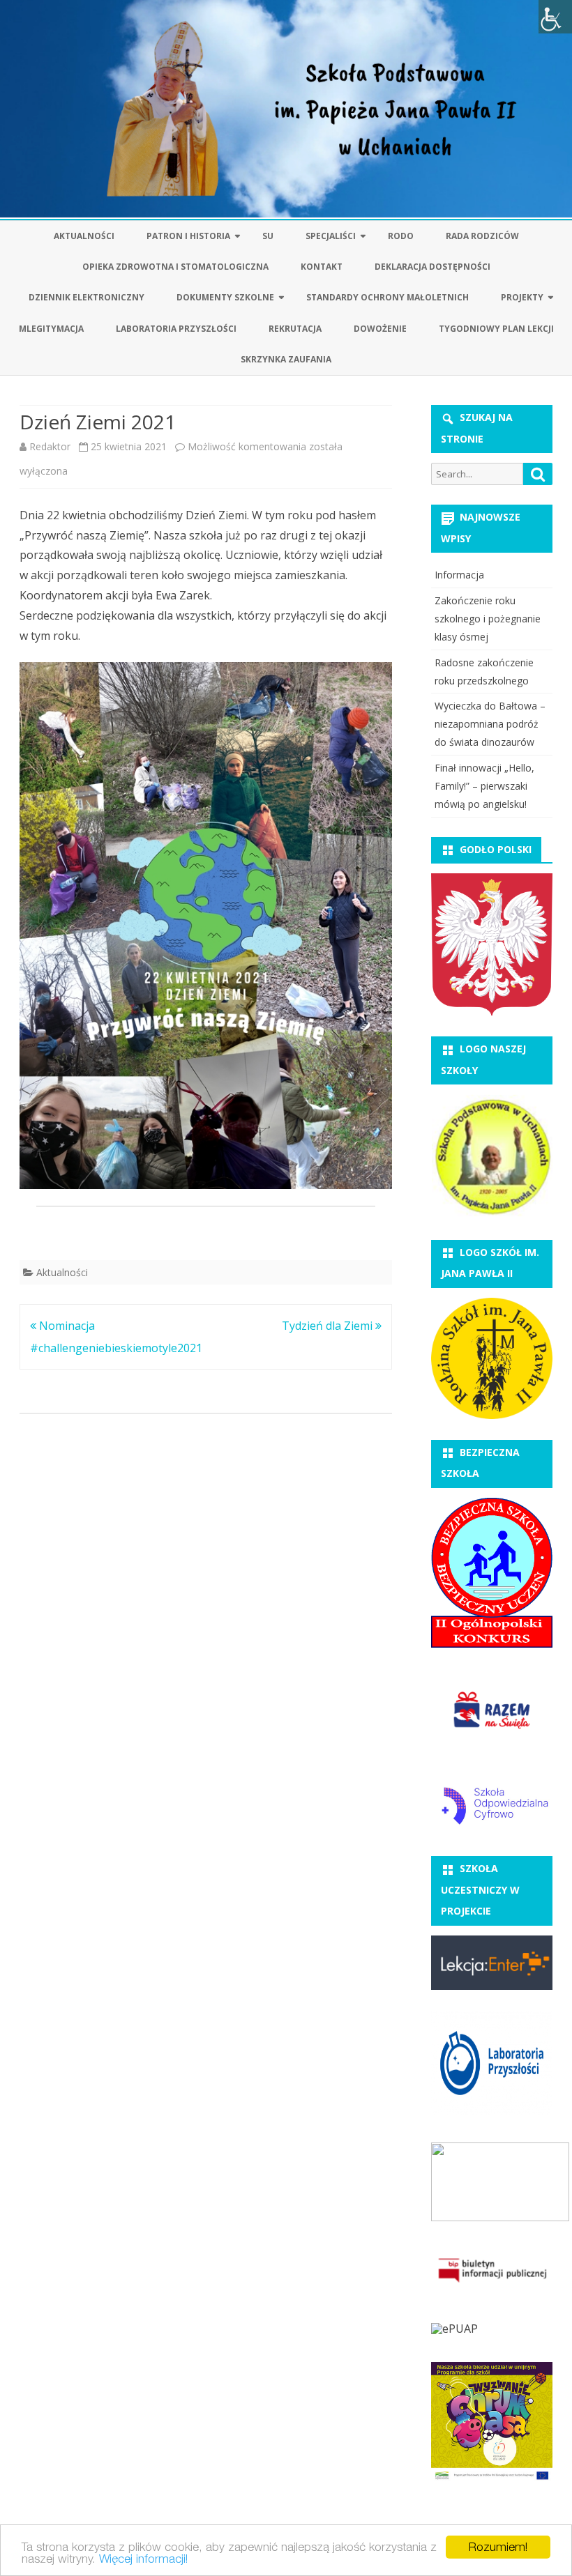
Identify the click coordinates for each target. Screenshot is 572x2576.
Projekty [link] (522, 297)
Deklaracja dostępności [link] (432, 267)
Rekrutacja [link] (295, 329)
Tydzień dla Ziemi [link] (329, 1326)
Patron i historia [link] (188, 236)
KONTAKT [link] (322, 267)
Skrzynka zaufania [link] (286, 359)
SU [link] (268, 236)
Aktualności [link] (84, 236)
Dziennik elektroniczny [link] (86, 297)
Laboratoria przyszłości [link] (176, 329)
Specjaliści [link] (331, 236)
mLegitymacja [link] (51, 329)
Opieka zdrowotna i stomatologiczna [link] (175, 267)
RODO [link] (401, 236)
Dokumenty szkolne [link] (225, 297)
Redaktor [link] (50, 446)
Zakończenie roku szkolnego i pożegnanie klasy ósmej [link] (488, 619)
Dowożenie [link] (380, 329)
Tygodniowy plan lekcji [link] (496, 329)
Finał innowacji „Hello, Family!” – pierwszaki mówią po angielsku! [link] (484, 786)
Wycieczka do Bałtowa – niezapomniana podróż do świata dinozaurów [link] (490, 724)
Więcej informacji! (143, 2559)
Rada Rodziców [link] (482, 236)
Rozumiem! (498, 2547)
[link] (555, 17)
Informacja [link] (459, 575)
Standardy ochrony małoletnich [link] (387, 297)
